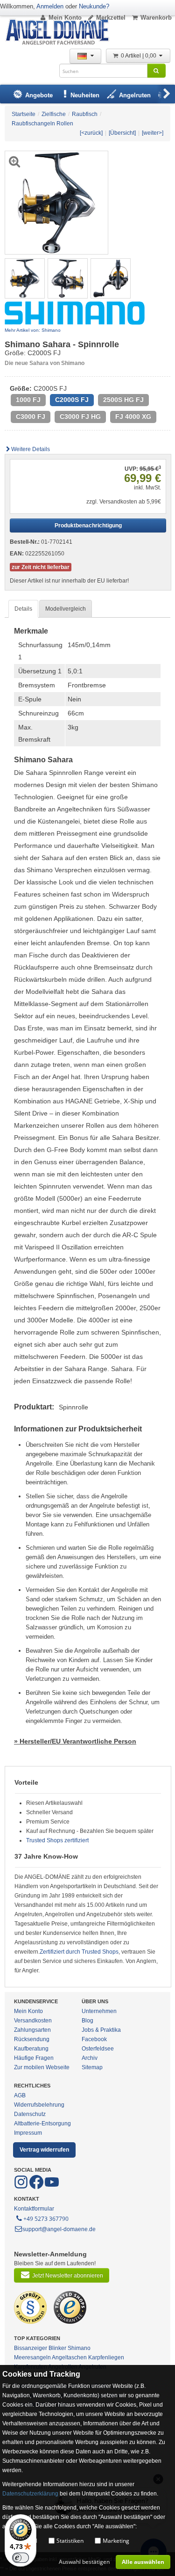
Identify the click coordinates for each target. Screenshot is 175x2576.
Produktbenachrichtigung (88, 525)
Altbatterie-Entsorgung (42, 2124)
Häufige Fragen (34, 2058)
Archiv (90, 2058)
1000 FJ (28, 400)
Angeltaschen (69, 2357)
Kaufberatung (31, 2049)
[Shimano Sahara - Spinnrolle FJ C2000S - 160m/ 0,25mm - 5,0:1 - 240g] (25, 278)
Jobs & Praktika (101, 2030)
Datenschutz (30, 2114)
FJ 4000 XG (133, 417)
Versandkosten (33, 2021)
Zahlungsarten (32, 2030)
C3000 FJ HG (80, 417)
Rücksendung (32, 2039)
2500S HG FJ (123, 400)
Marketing (116, 2541)
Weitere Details (31, 449)
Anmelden (50, 6)
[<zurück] (91, 133)
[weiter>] (153, 133)
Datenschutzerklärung (30, 2494)
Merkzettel (111, 18)
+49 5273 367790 (46, 2219)
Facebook (94, 2039)
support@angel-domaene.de (59, 2229)
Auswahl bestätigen (84, 2562)
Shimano (79, 2348)
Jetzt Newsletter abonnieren (68, 2276)
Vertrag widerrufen (44, 2150)
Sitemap (92, 2067)
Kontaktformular (34, 2209)
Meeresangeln (32, 2357)
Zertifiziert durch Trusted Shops (79, 1952)
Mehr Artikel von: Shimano (33, 330)
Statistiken (70, 2541)
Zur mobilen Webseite (42, 2067)
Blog (87, 2021)
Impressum (28, 2133)
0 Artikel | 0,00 (139, 56)
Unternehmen (99, 2011)
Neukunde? (94, 6)
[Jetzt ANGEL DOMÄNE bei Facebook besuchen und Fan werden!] (22, 2187)
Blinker (57, 2348)
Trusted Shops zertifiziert (57, 1840)
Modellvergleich (66, 609)
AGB (20, 2095)
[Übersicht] (122, 133)
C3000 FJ (31, 417)
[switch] (21, 2558)
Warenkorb (156, 18)
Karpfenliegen (106, 2357)
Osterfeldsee (98, 2049)
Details (23, 609)
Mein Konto (65, 18)
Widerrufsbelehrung (39, 2105)
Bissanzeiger (31, 2348)
